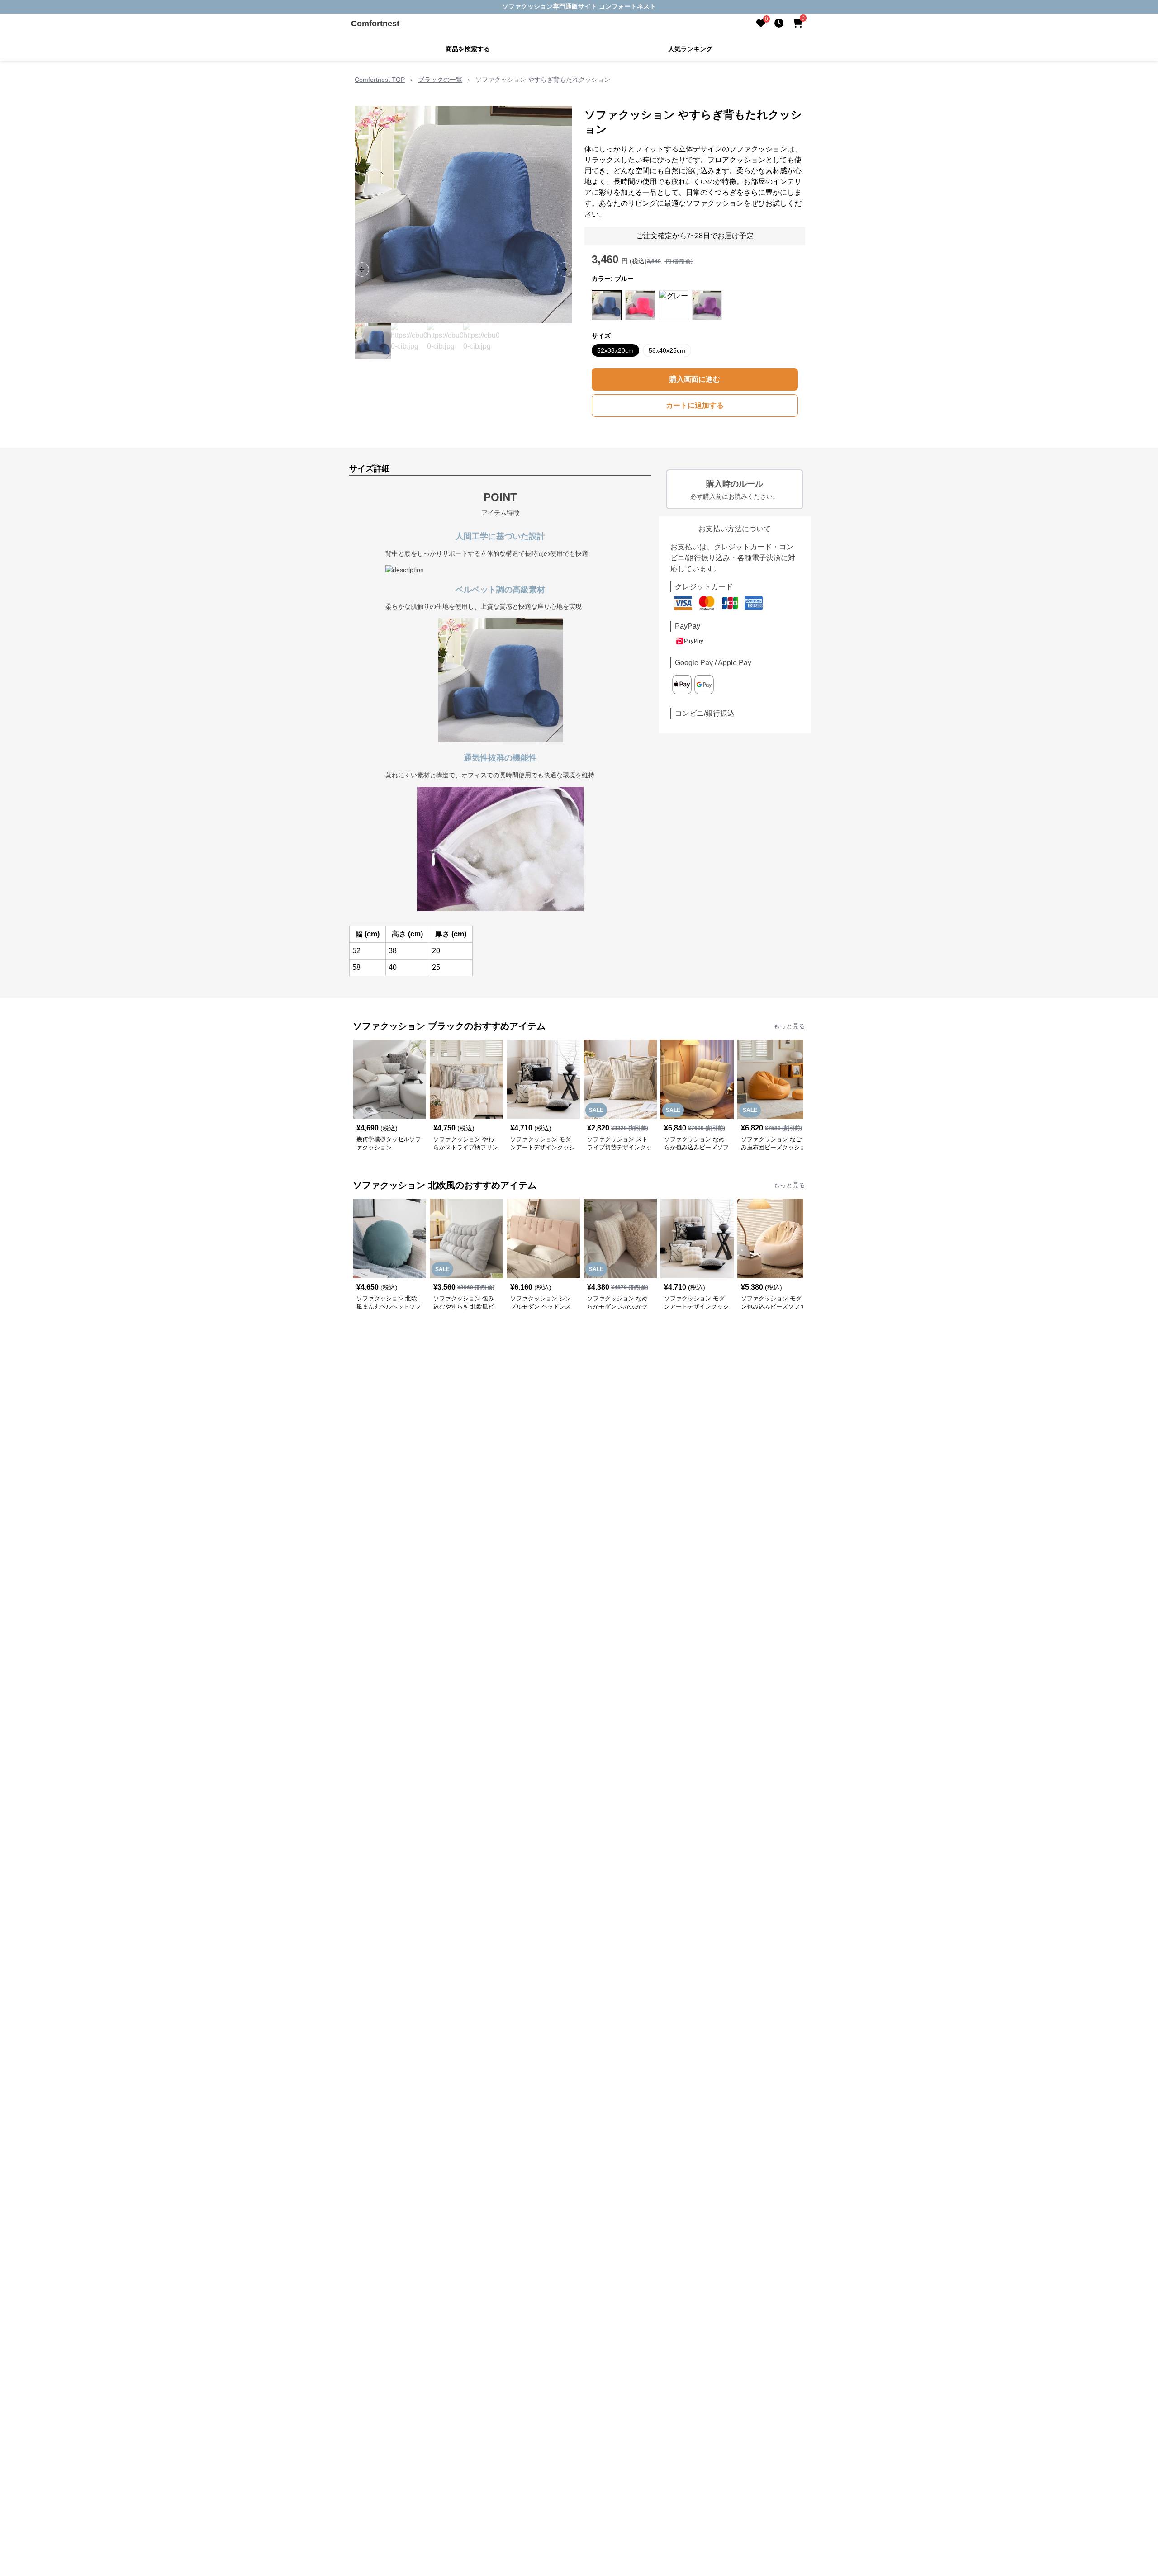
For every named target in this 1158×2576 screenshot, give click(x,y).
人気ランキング (690, 49)
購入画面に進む (695, 379)
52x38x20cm (615, 350)
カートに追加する (695, 405)
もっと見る (789, 1026)
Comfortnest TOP (380, 80)
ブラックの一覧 (440, 80)
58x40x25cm (667, 350)
